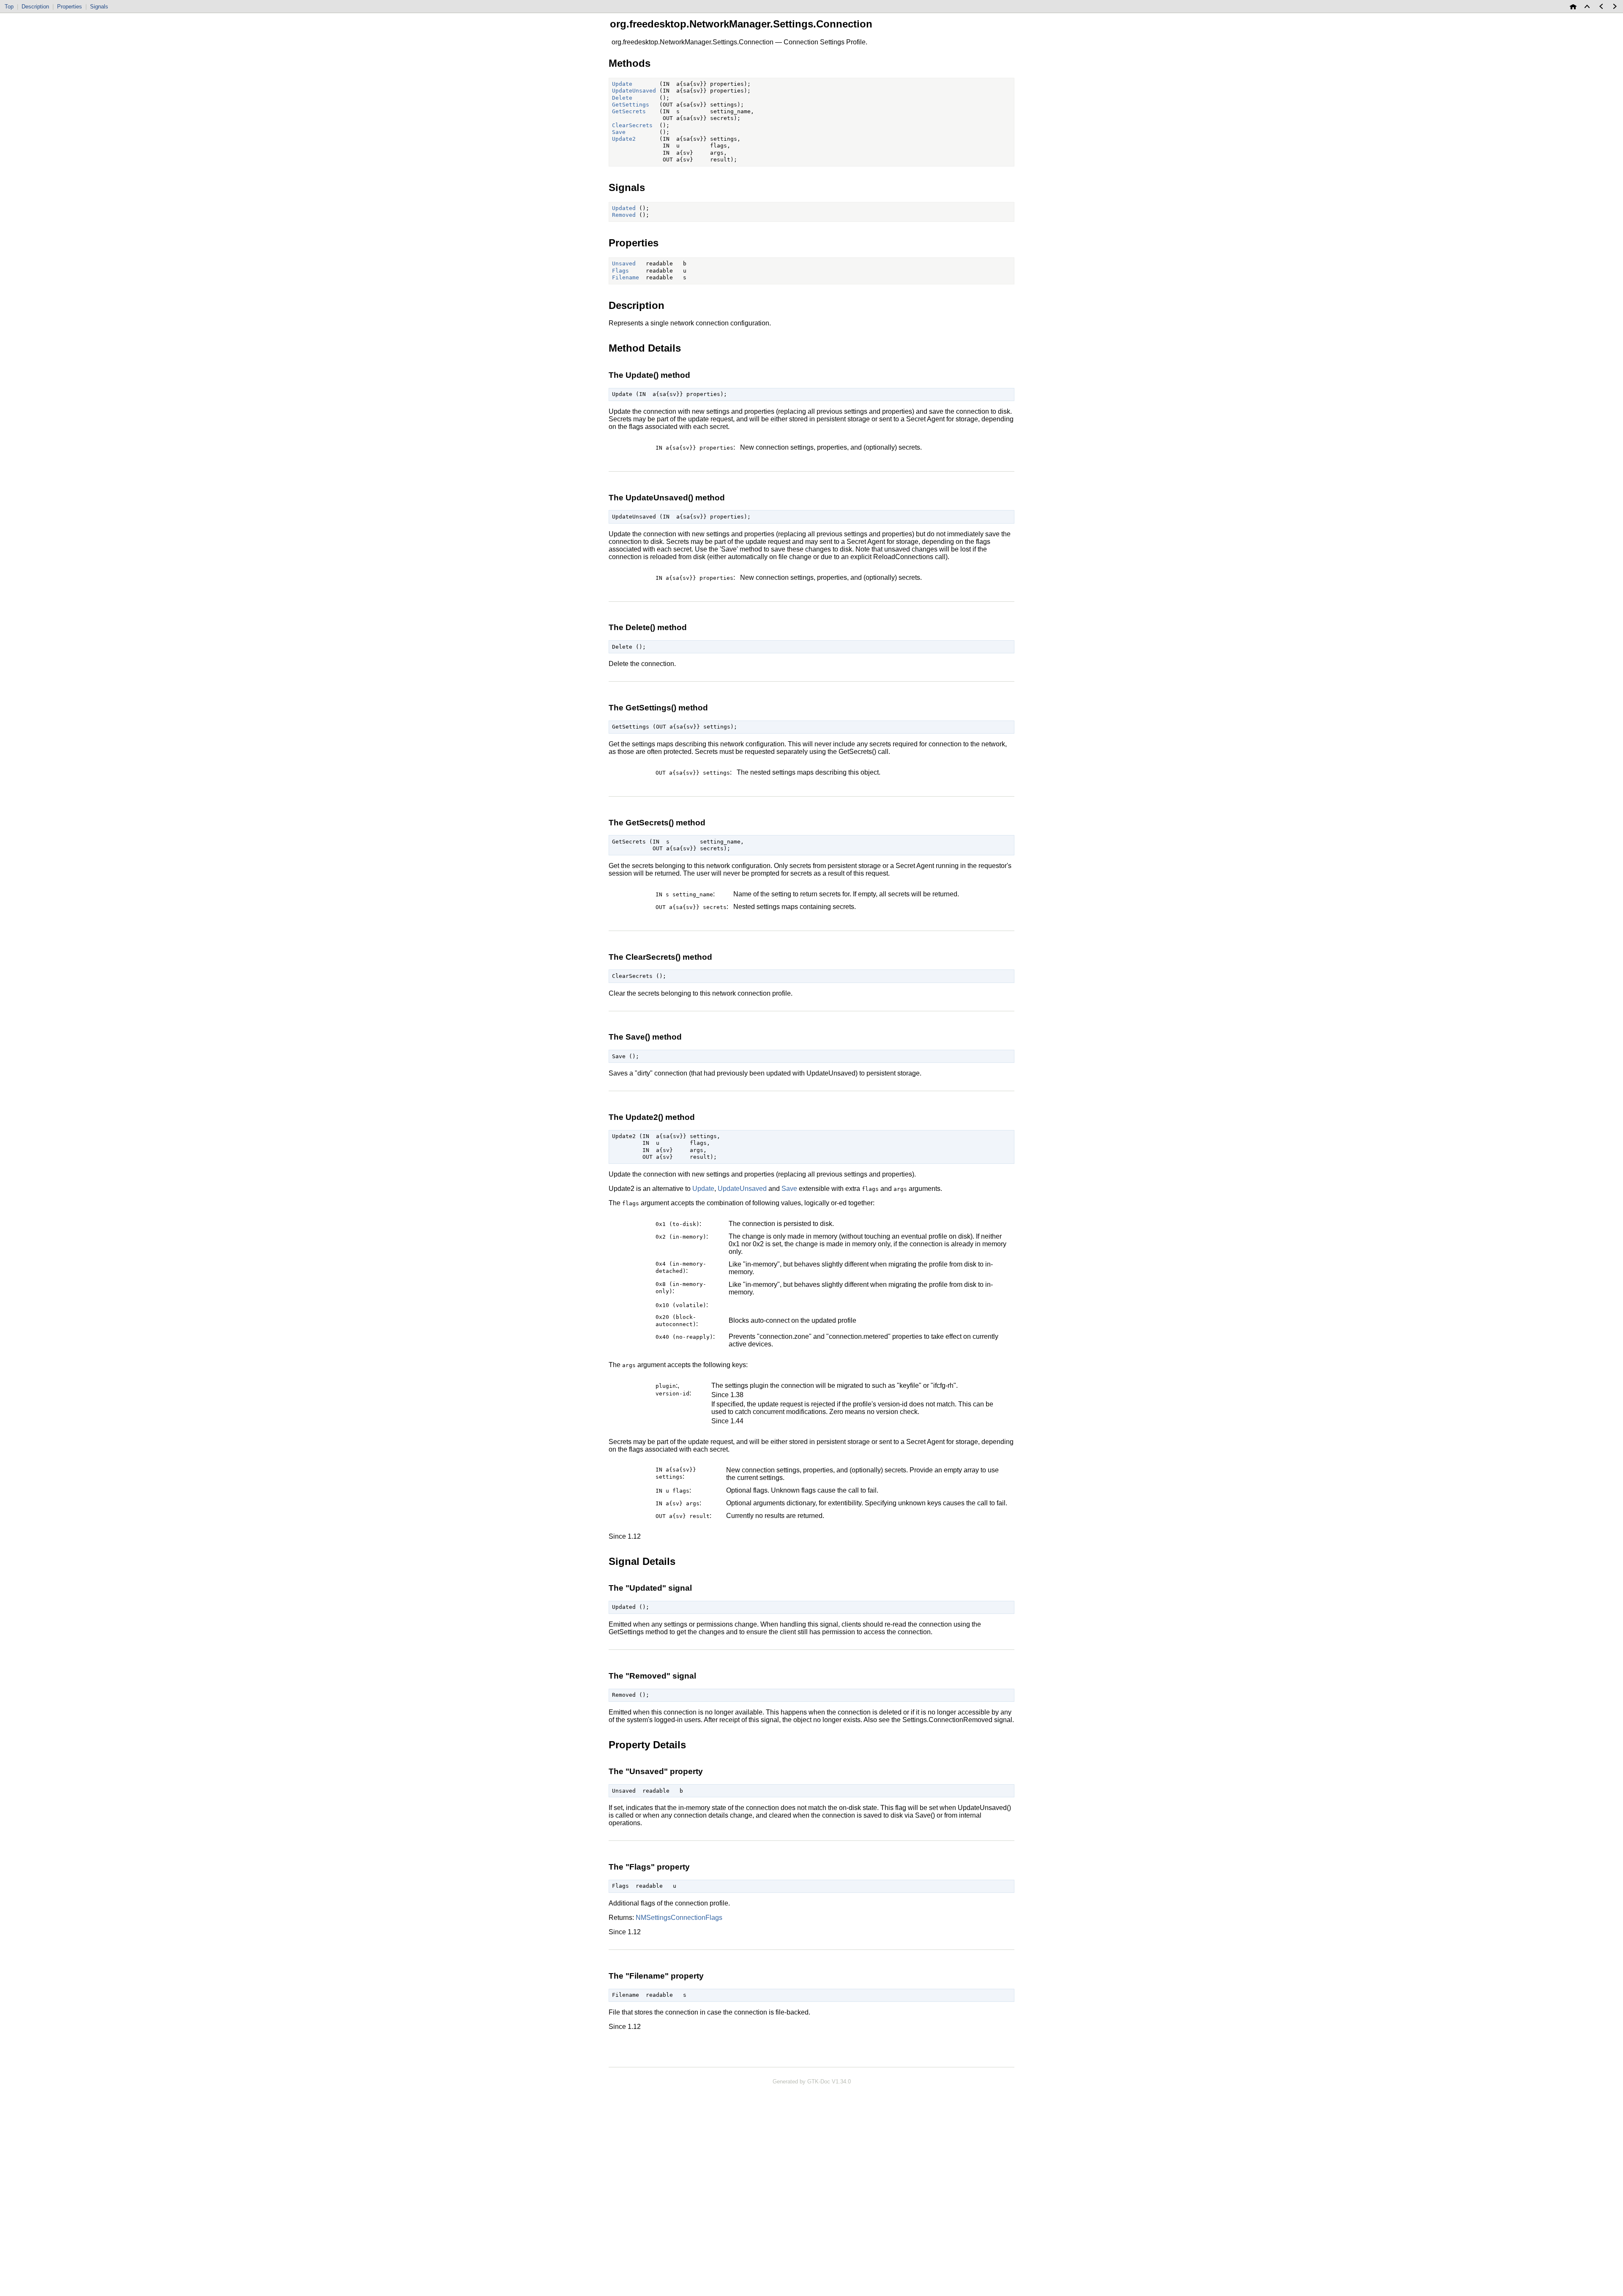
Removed (624, 215)
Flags (620, 271)
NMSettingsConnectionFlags (679, 1918)
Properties (70, 7)
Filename (626, 277)
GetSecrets (629, 111)
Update (622, 84)
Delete (622, 98)
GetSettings (631, 105)
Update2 (624, 139)
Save (619, 132)
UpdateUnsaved (634, 91)
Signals (99, 7)
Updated (624, 208)
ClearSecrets (632, 125)
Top (9, 7)
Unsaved (624, 263)
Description (35, 7)
